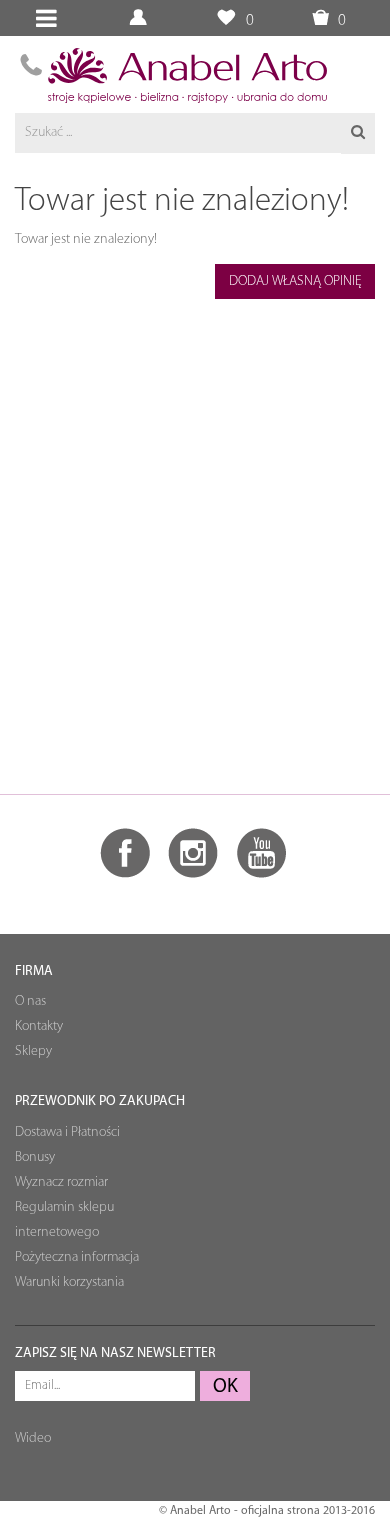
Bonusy (35, 1157)
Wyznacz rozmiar (61, 1182)
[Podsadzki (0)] (225, 18)
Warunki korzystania (69, 1282)
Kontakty (39, 1026)
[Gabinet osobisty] (140, 18)
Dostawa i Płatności (67, 1132)
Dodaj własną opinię (295, 281)
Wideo (33, 1438)
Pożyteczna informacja (77, 1257)
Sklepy (33, 1051)
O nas (30, 1001)
